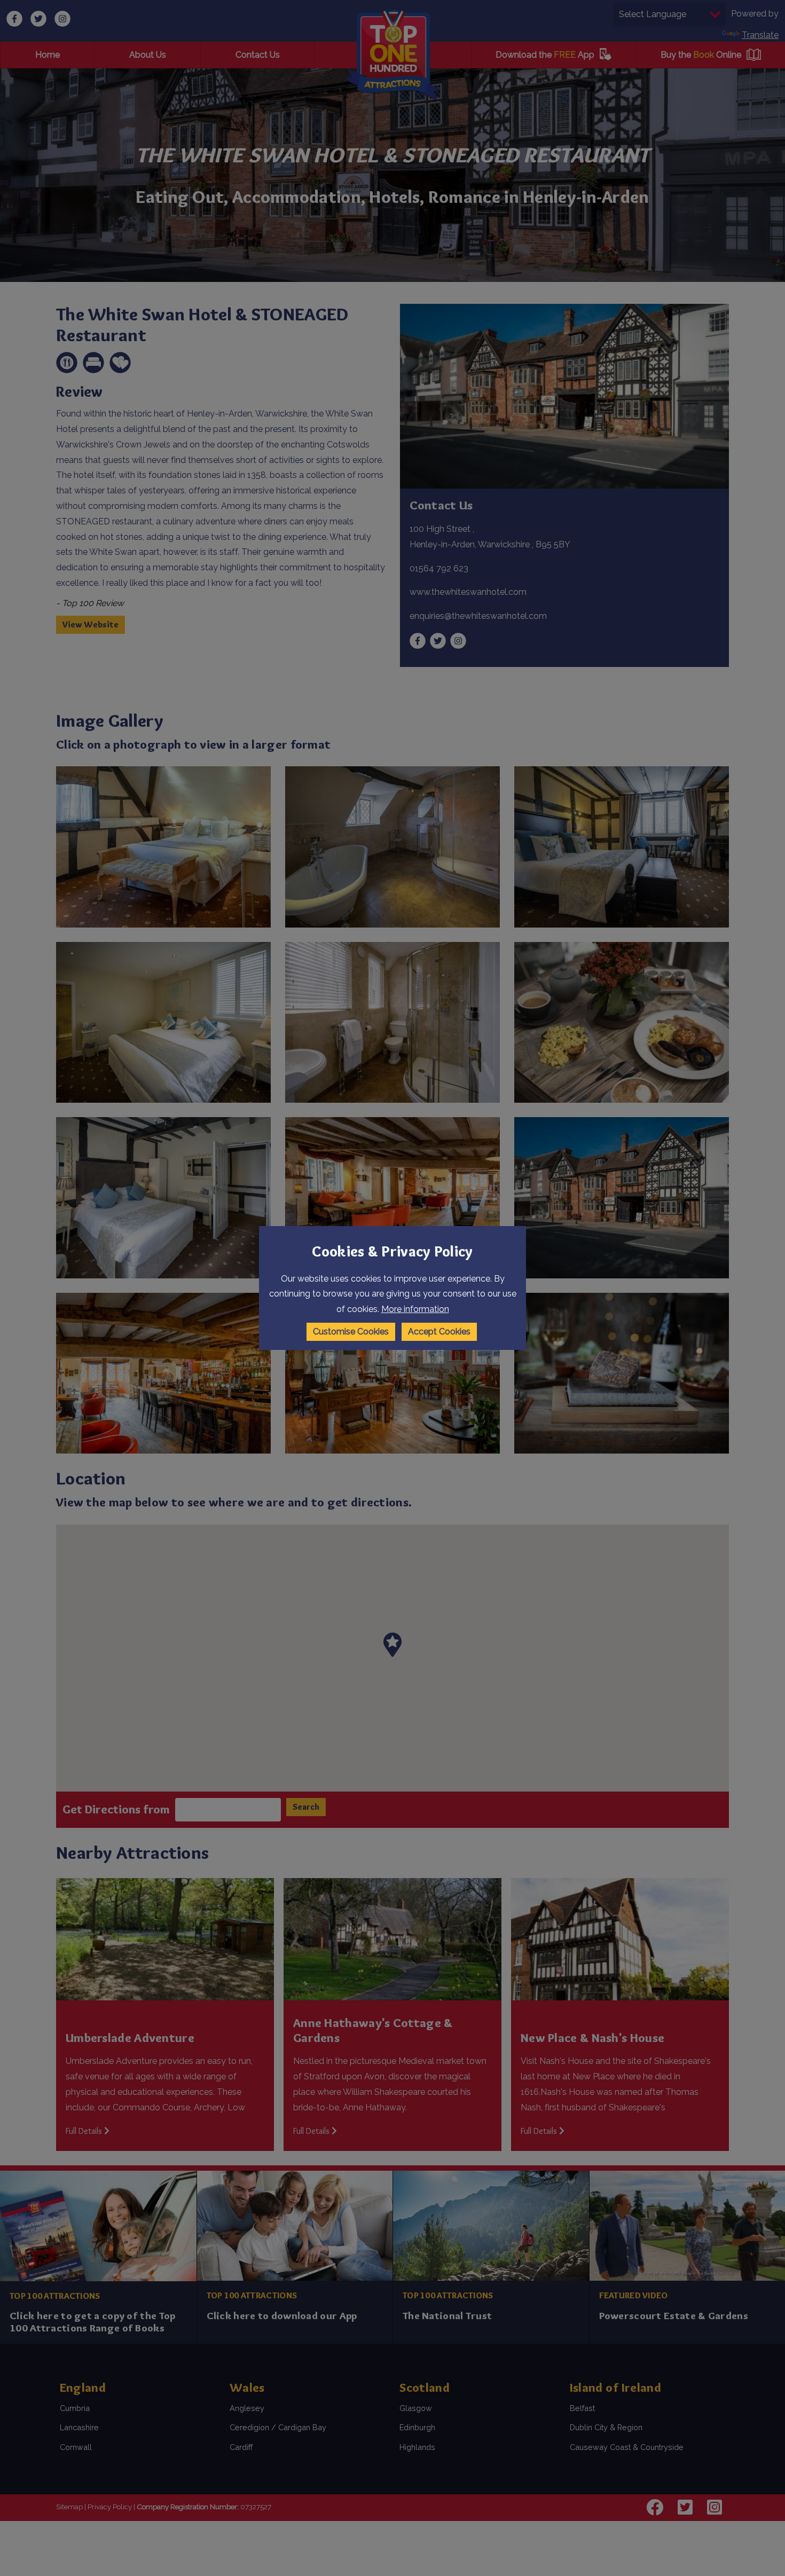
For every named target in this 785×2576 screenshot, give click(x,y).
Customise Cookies (351, 1332)
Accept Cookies (439, 1332)
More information (415, 1309)
